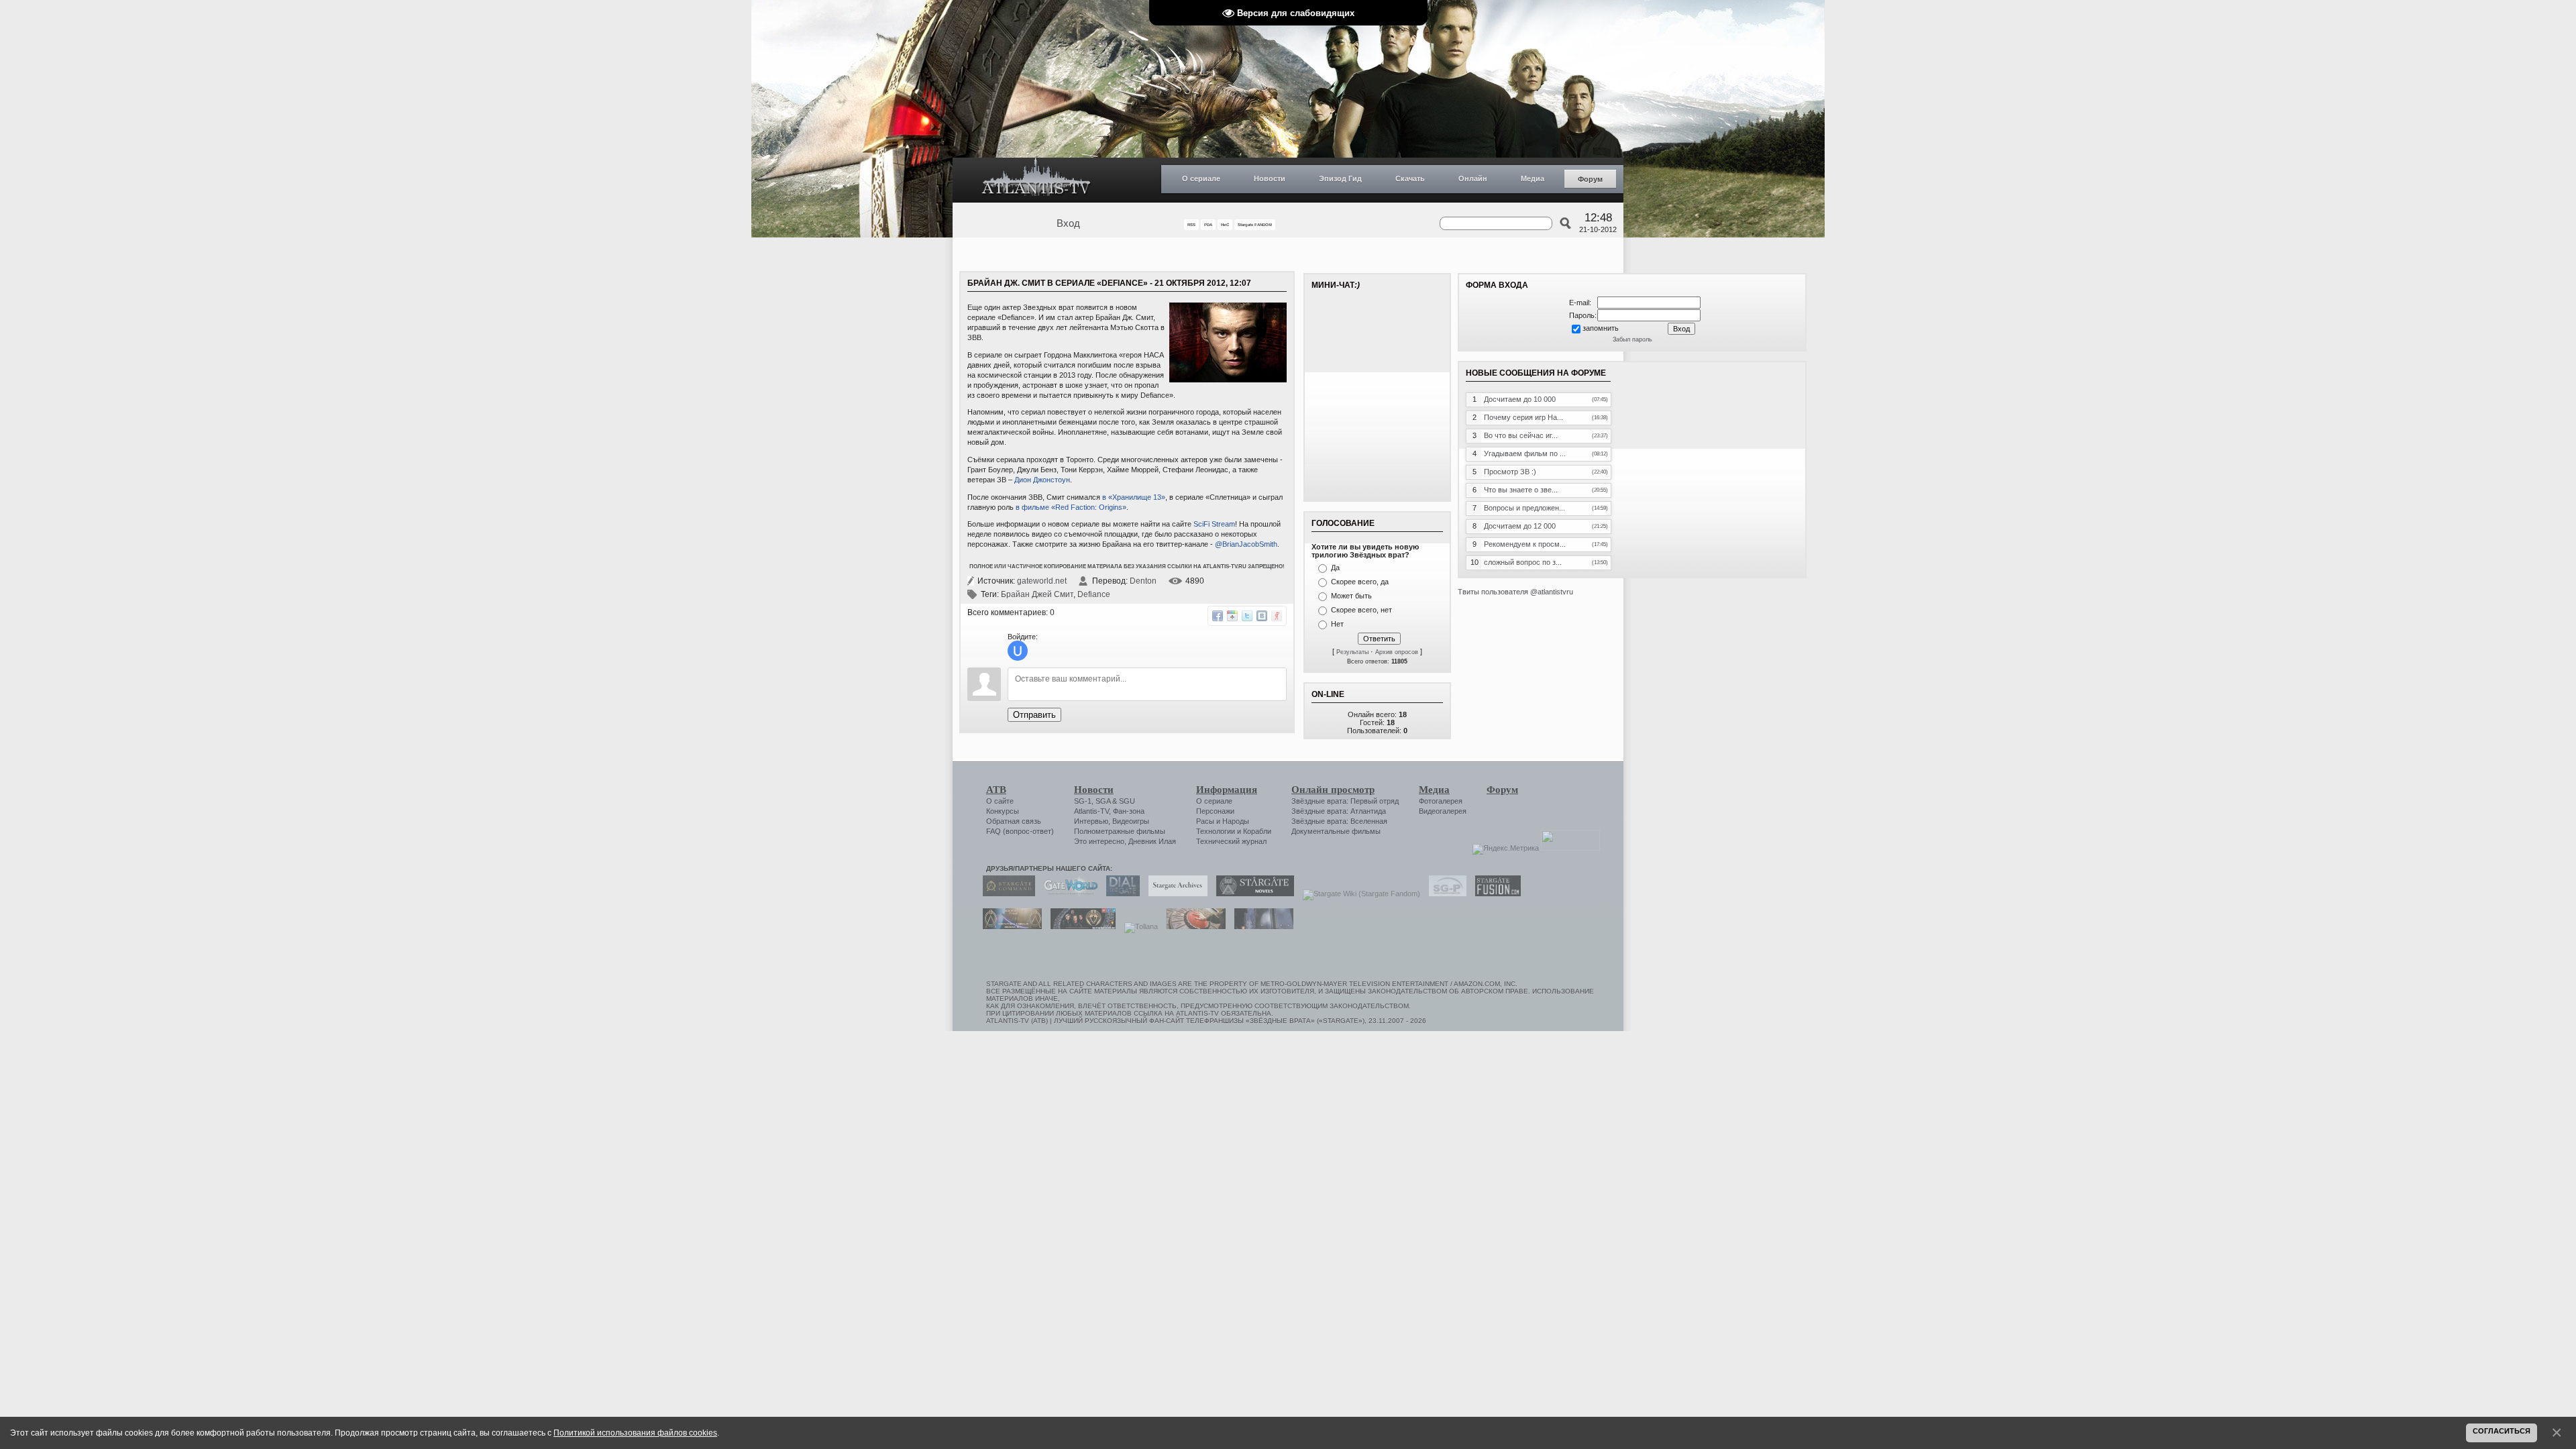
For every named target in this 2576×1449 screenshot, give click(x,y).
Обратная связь (1014, 821)
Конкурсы (1003, 811)
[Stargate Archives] (1175, 894)
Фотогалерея (1441, 801)
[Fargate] (1193, 926)
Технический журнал (1231, 841)
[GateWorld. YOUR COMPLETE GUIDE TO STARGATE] (1067, 894)
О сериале (1201, 178)
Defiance (1094, 594)
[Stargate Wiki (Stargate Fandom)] (1358, 894)
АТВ (996, 790)
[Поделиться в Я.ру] (1277, 616)
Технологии (1216, 831)
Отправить (1034, 715)
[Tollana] (1138, 926)
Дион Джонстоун (1042, 480)
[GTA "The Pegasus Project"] (1260, 926)
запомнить (1601, 328)
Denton (1143, 581)
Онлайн (1473, 178)
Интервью (1091, 821)
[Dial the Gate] (1120, 894)
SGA (1103, 801)
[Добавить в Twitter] (1247, 616)
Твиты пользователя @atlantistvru (1515, 592)
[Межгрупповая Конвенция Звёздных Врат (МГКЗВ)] (1009, 926)
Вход (1068, 223)
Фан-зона (1129, 811)
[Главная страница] (1036, 180)
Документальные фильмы (1336, 831)
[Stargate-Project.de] (1444, 894)
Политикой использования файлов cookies (635, 1433)
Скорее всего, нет (1361, 610)
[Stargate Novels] (1252, 894)
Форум (1590, 179)
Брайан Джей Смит (1037, 594)
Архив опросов (1397, 652)
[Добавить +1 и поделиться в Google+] (1232, 616)
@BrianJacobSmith (1246, 544)
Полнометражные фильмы (1120, 831)
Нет (1337, 624)
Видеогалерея (1443, 811)
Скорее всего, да (1360, 582)
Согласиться (2502, 1431)
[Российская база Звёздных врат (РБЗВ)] (1080, 926)
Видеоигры (1131, 821)
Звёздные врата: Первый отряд (1345, 801)
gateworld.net (1042, 581)
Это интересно (1099, 841)
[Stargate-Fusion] (1495, 894)
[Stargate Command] (1006, 894)
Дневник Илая (1152, 841)
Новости (1270, 178)
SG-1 (1083, 801)
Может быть (1351, 596)
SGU (1127, 801)
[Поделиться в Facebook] (1218, 616)
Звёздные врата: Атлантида (1339, 811)
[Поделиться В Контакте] (1262, 616)
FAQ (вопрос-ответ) (1020, 831)
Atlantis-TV (1091, 811)
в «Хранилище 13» (1134, 497)
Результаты (1352, 652)
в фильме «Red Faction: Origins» (1071, 507)
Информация (1227, 790)
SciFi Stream (1214, 524)
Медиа (1533, 178)
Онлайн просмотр (1333, 790)
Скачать (1410, 178)
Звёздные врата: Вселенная (1339, 821)
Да (1335, 568)
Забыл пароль (1632, 339)
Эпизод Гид (1340, 178)
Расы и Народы (1223, 821)
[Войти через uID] (1018, 651)
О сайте (1000, 801)
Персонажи (1215, 811)
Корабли (1257, 831)
